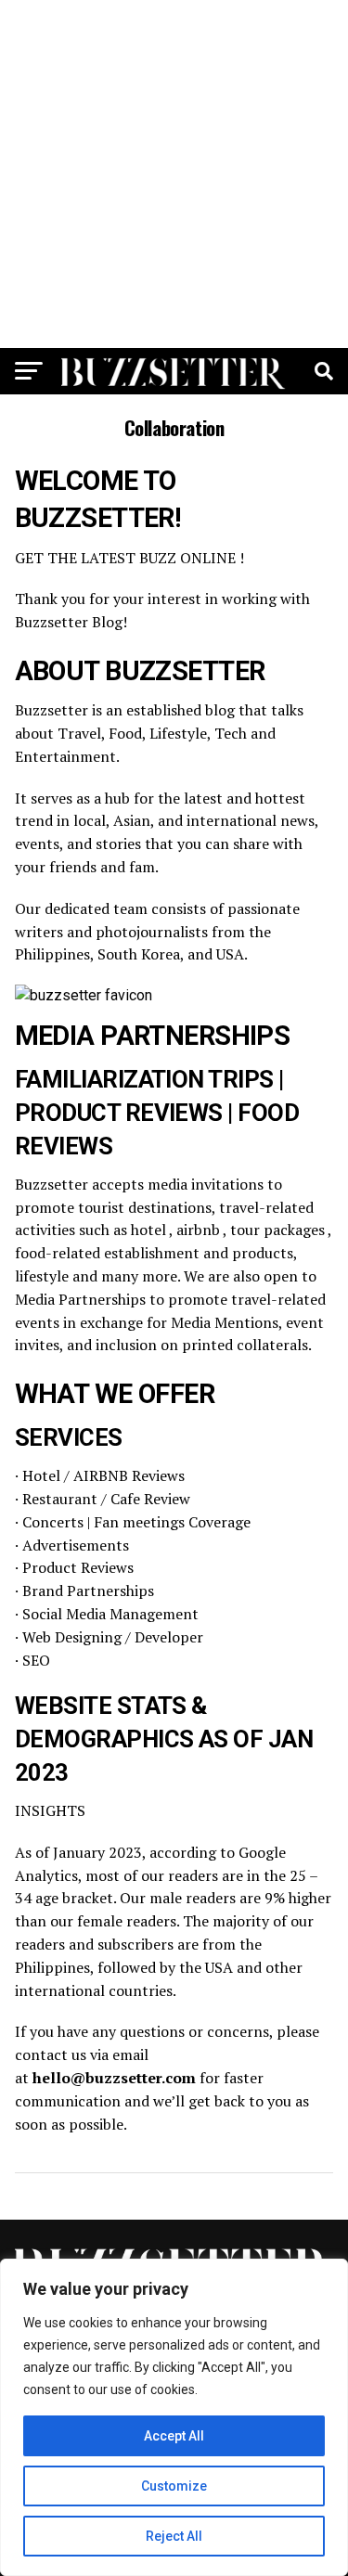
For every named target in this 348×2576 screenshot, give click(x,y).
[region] (174, 2417)
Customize (174, 2486)
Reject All (174, 2536)
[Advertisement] (174, 174)
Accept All (174, 2436)
